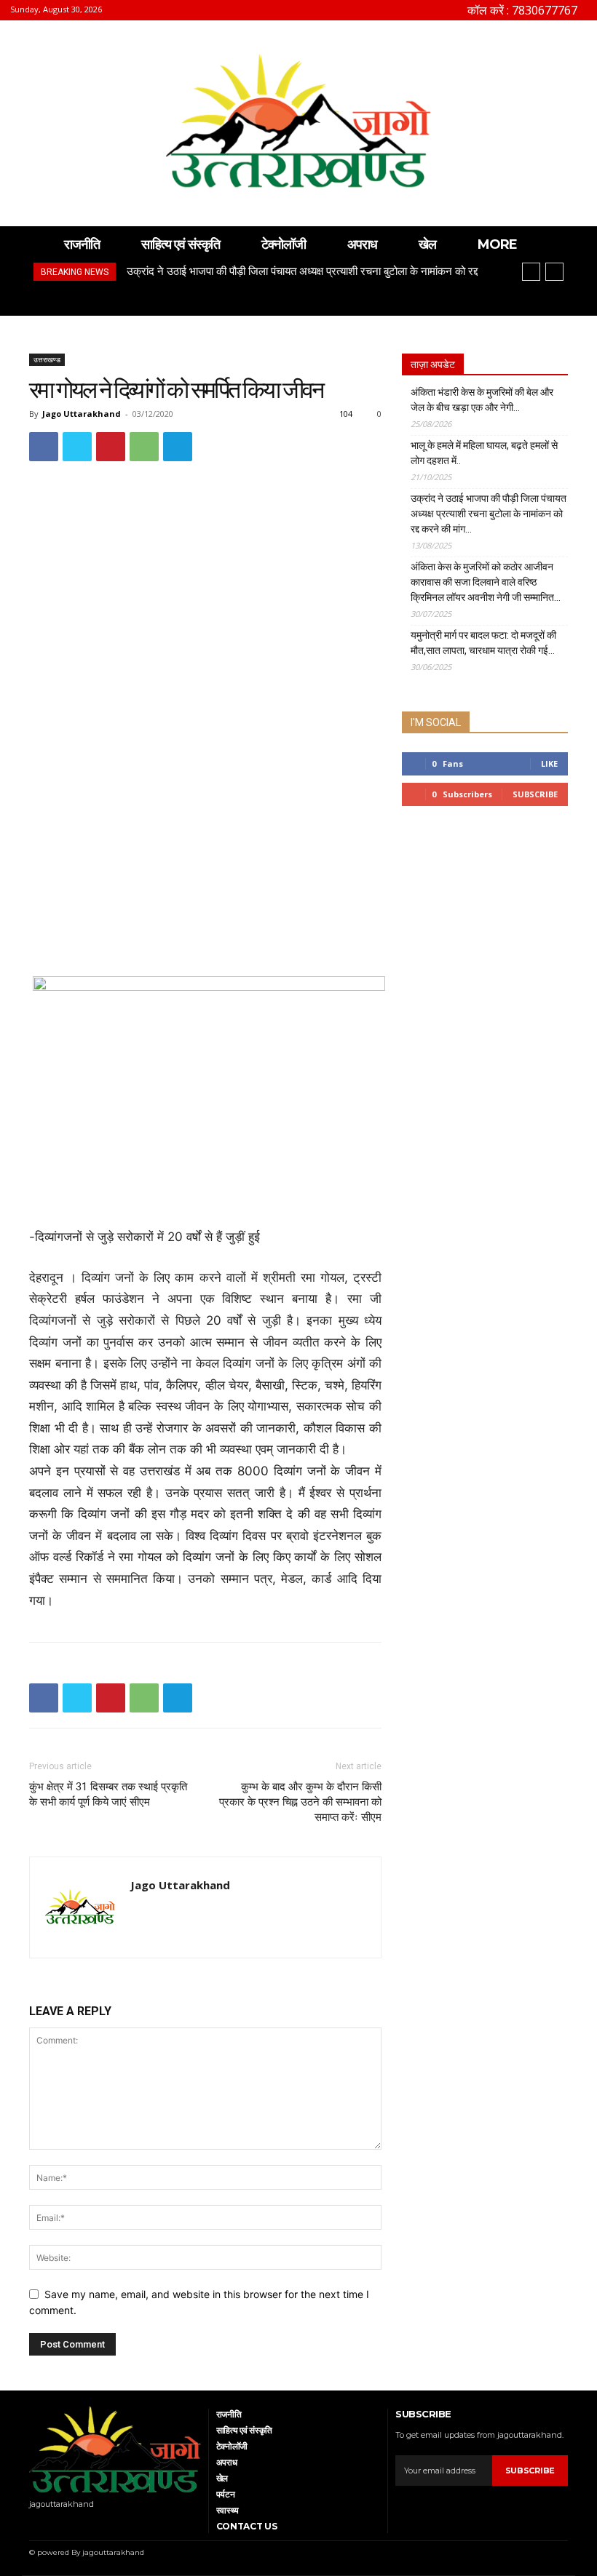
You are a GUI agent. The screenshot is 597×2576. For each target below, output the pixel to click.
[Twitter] (77, 447)
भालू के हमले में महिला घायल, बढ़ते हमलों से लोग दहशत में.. (484, 453)
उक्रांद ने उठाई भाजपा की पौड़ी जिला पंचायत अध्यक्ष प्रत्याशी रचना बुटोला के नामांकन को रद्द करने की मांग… (489, 514)
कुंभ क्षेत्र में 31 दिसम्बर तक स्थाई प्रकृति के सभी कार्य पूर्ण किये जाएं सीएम (108, 1794)
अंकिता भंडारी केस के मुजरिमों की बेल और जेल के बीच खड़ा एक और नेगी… (482, 400)
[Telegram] (178, 447)
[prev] (531, 272)
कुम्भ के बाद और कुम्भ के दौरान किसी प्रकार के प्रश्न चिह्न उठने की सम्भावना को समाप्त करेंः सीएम (300, 1802)
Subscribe (535, 794)
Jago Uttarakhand (82, 414)
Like (549, 763)
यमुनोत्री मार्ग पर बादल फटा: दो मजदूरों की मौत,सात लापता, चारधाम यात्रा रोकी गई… (483, 643)
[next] (554, 272)
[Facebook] (44, 447)
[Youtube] (51, 2523)
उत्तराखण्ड (47, 359)
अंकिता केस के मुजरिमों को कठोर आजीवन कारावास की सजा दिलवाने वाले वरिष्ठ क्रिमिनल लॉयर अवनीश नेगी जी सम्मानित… (486, 582)
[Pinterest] (111, 447)
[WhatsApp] (144, 447)
